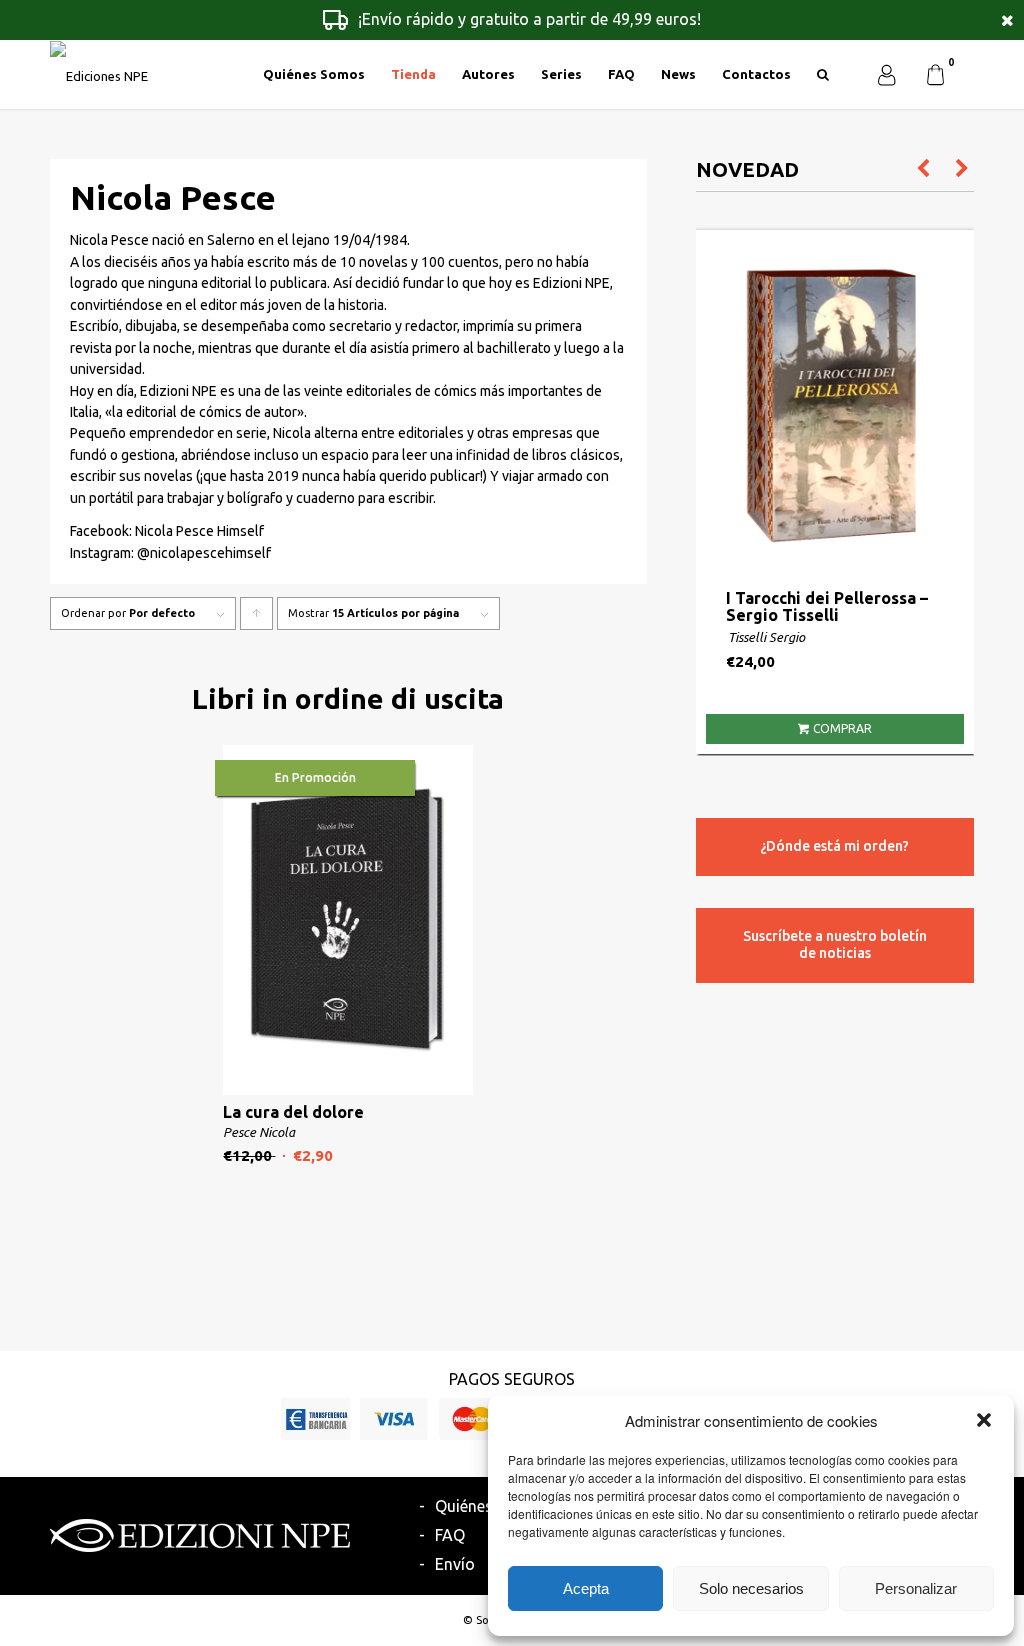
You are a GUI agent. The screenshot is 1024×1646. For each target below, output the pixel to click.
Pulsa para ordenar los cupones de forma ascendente (257, 618)
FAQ (450, 1535)
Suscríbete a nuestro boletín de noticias (835, 945)
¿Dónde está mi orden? (834, 846)
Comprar (842, 728)
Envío (455, 1564)
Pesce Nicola (259, 1132)
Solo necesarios (751, 1588)
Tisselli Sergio (766, 637)
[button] (984, 1420)
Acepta (586, 1588)
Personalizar (916, 1588)
